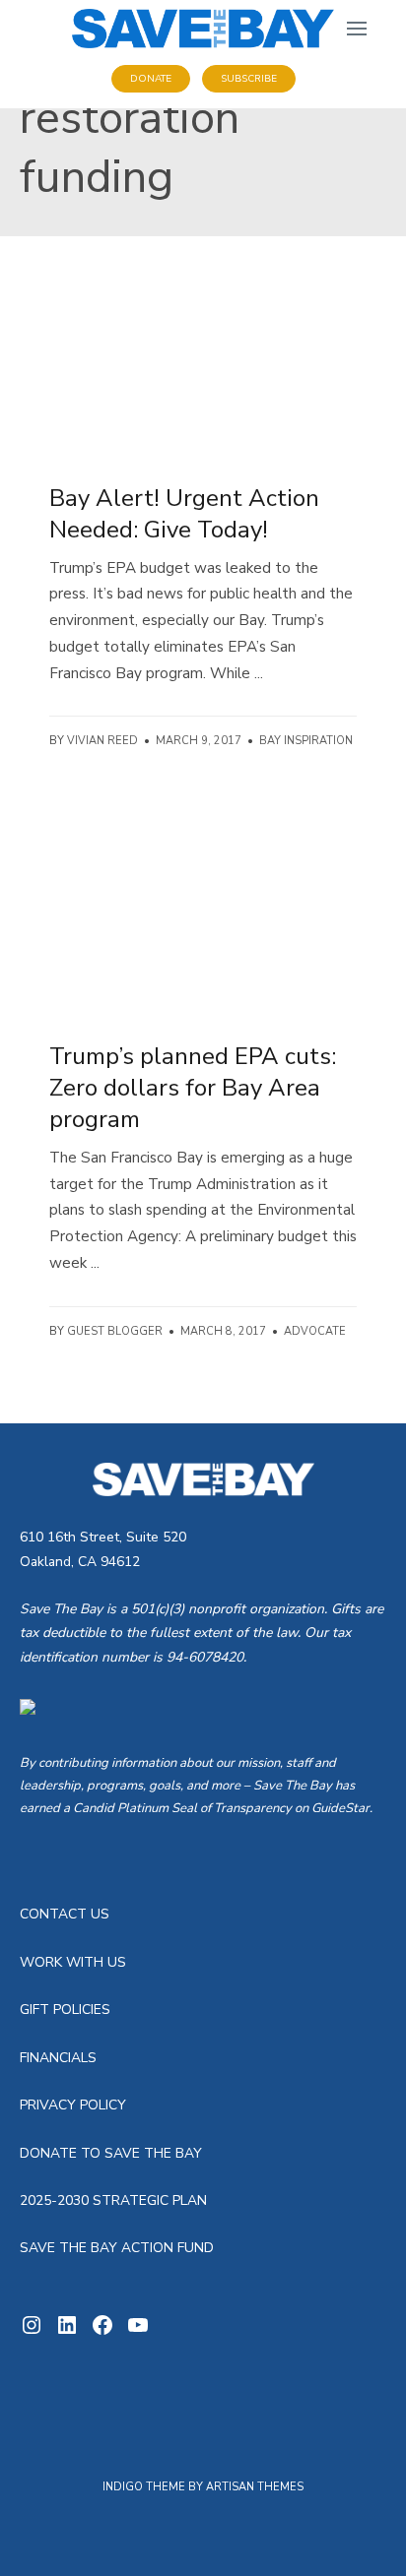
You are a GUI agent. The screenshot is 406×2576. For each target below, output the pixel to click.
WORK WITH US (73, 1962)
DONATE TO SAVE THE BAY (111, 2153)
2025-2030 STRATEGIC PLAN (113, 2200)
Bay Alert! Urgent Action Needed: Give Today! (184, 514)
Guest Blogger (115, 1331)
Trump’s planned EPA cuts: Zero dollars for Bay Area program (193, 1088)
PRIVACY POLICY (73, 2105)
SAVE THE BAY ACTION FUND (117, 2248)
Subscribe (249, 79)
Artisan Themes (255, 2487)
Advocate (315, 1331)
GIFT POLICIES (65, 2010)
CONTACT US (65, 1914)
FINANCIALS (58, 2058)
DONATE (151, 79)
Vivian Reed (102, 741)
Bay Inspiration (306, 741)
